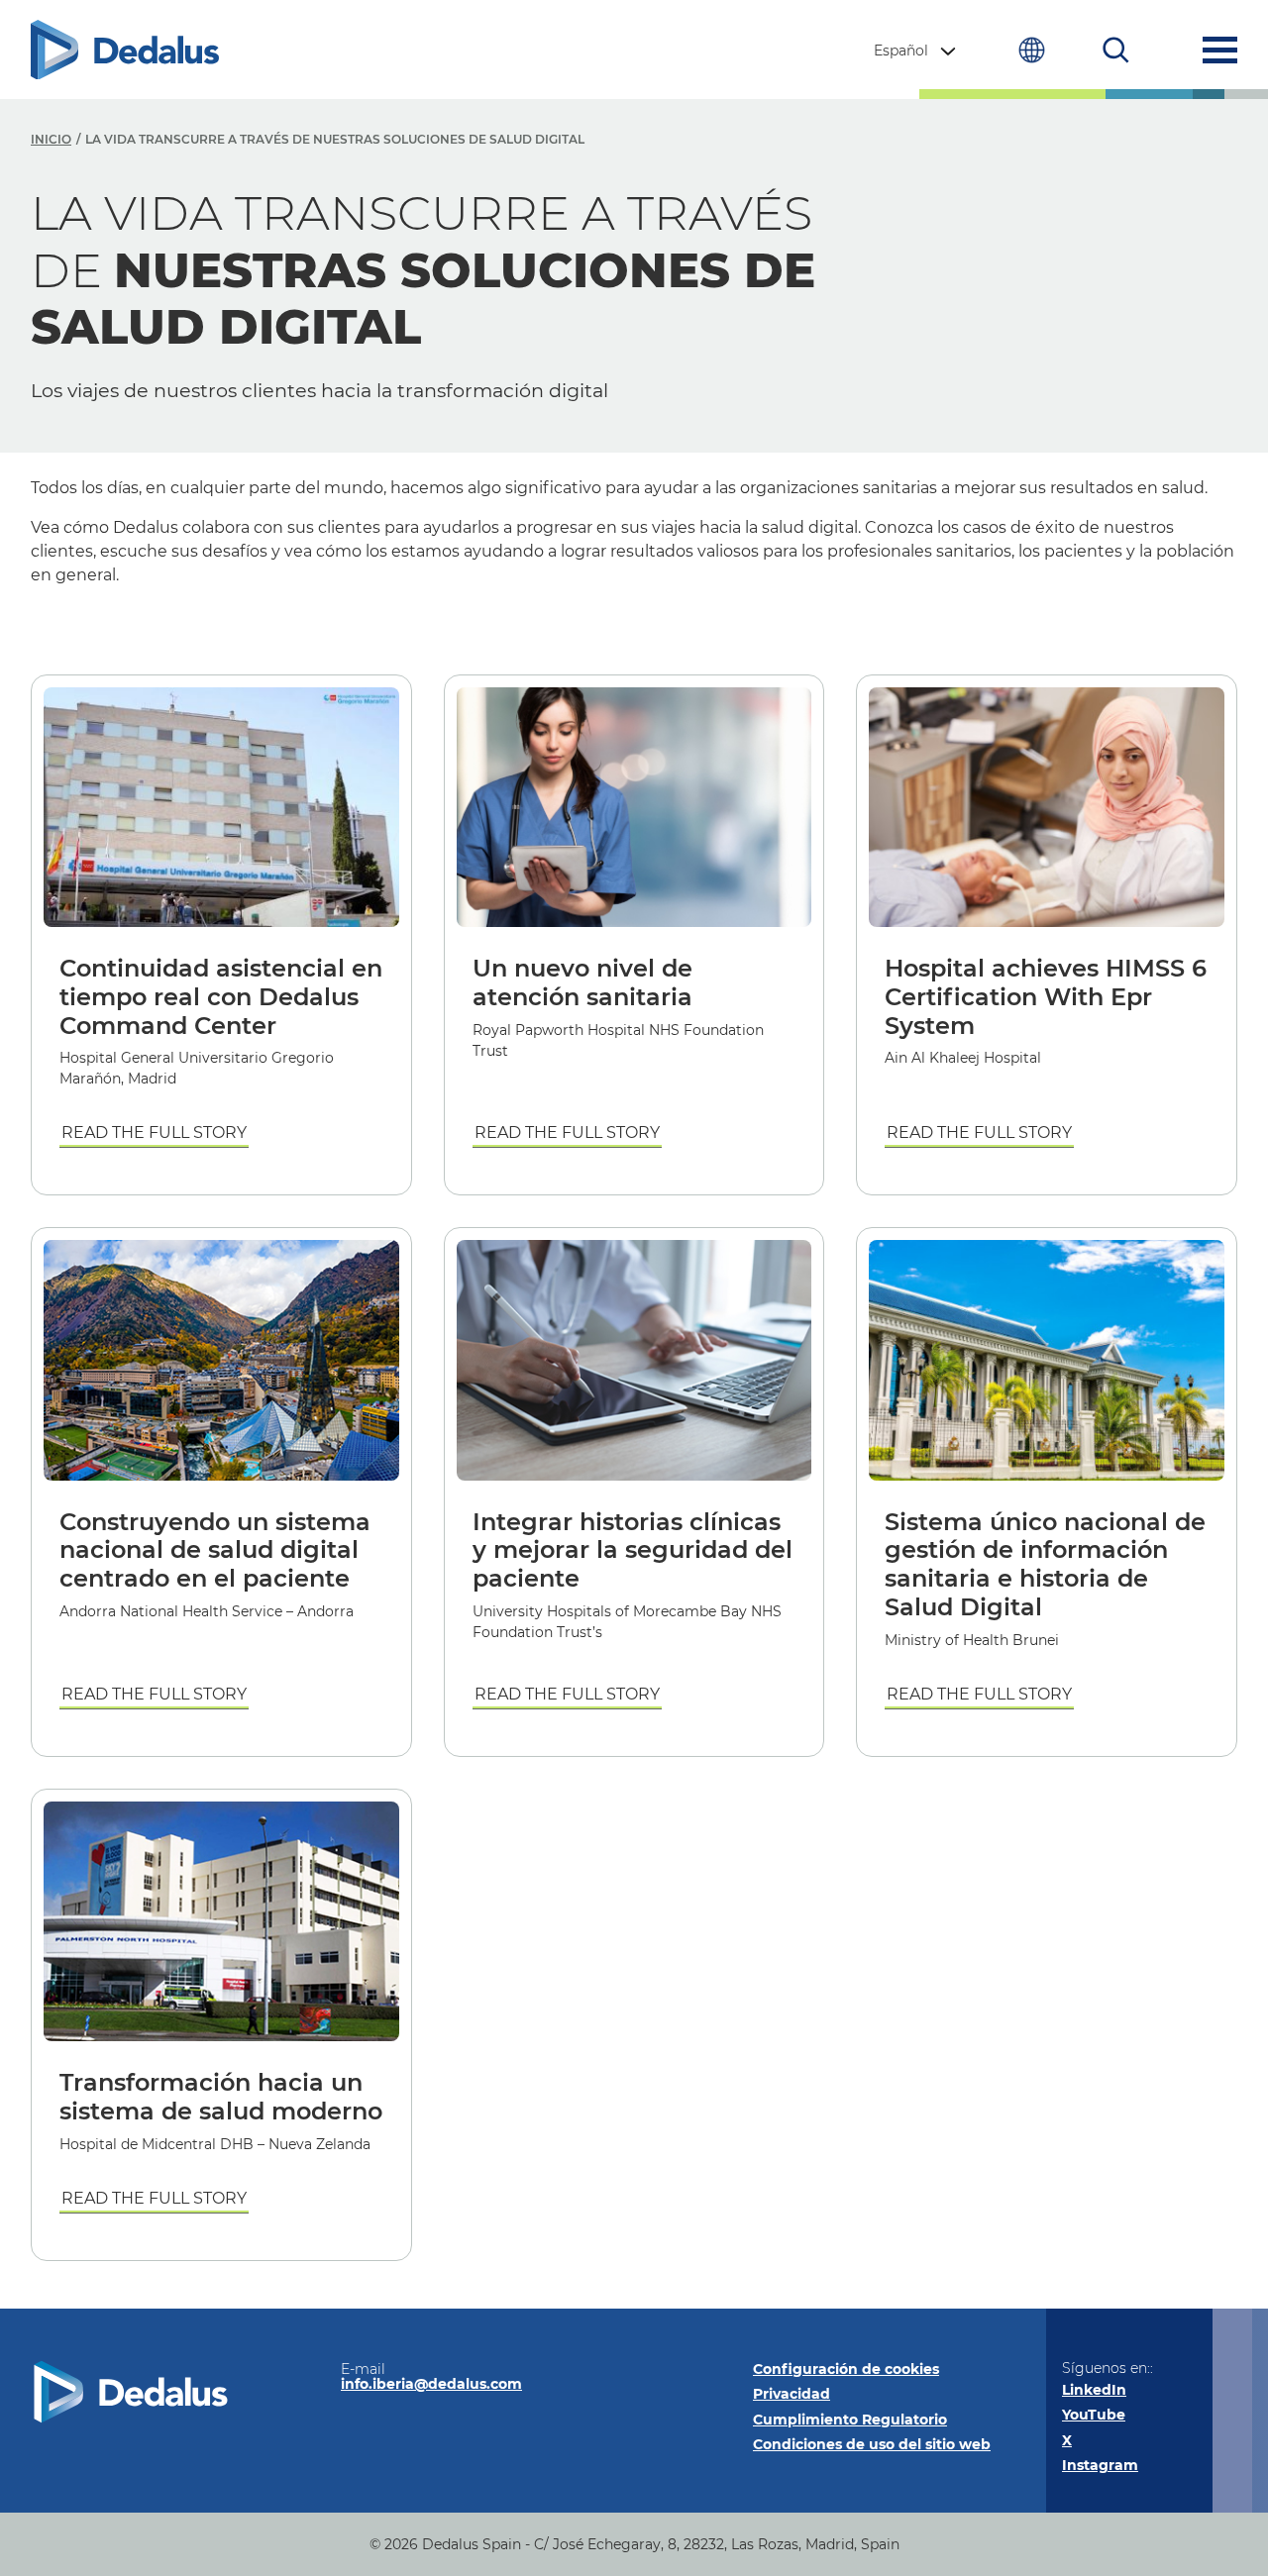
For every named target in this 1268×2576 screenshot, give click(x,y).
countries (1032, 50)
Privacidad (792, 2394)
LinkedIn (1094, 2390)
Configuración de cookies (846, 2369)
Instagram (1100, 2465)
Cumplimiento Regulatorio (850, 2420)
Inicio (51, 139)
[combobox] (917, 51)
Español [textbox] (901, 51)
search (1116, 50)
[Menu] (1220, 50)
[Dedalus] (125, 50)
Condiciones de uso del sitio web (872, 2444)
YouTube (1094, 2415)
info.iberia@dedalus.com (431, 2384)
